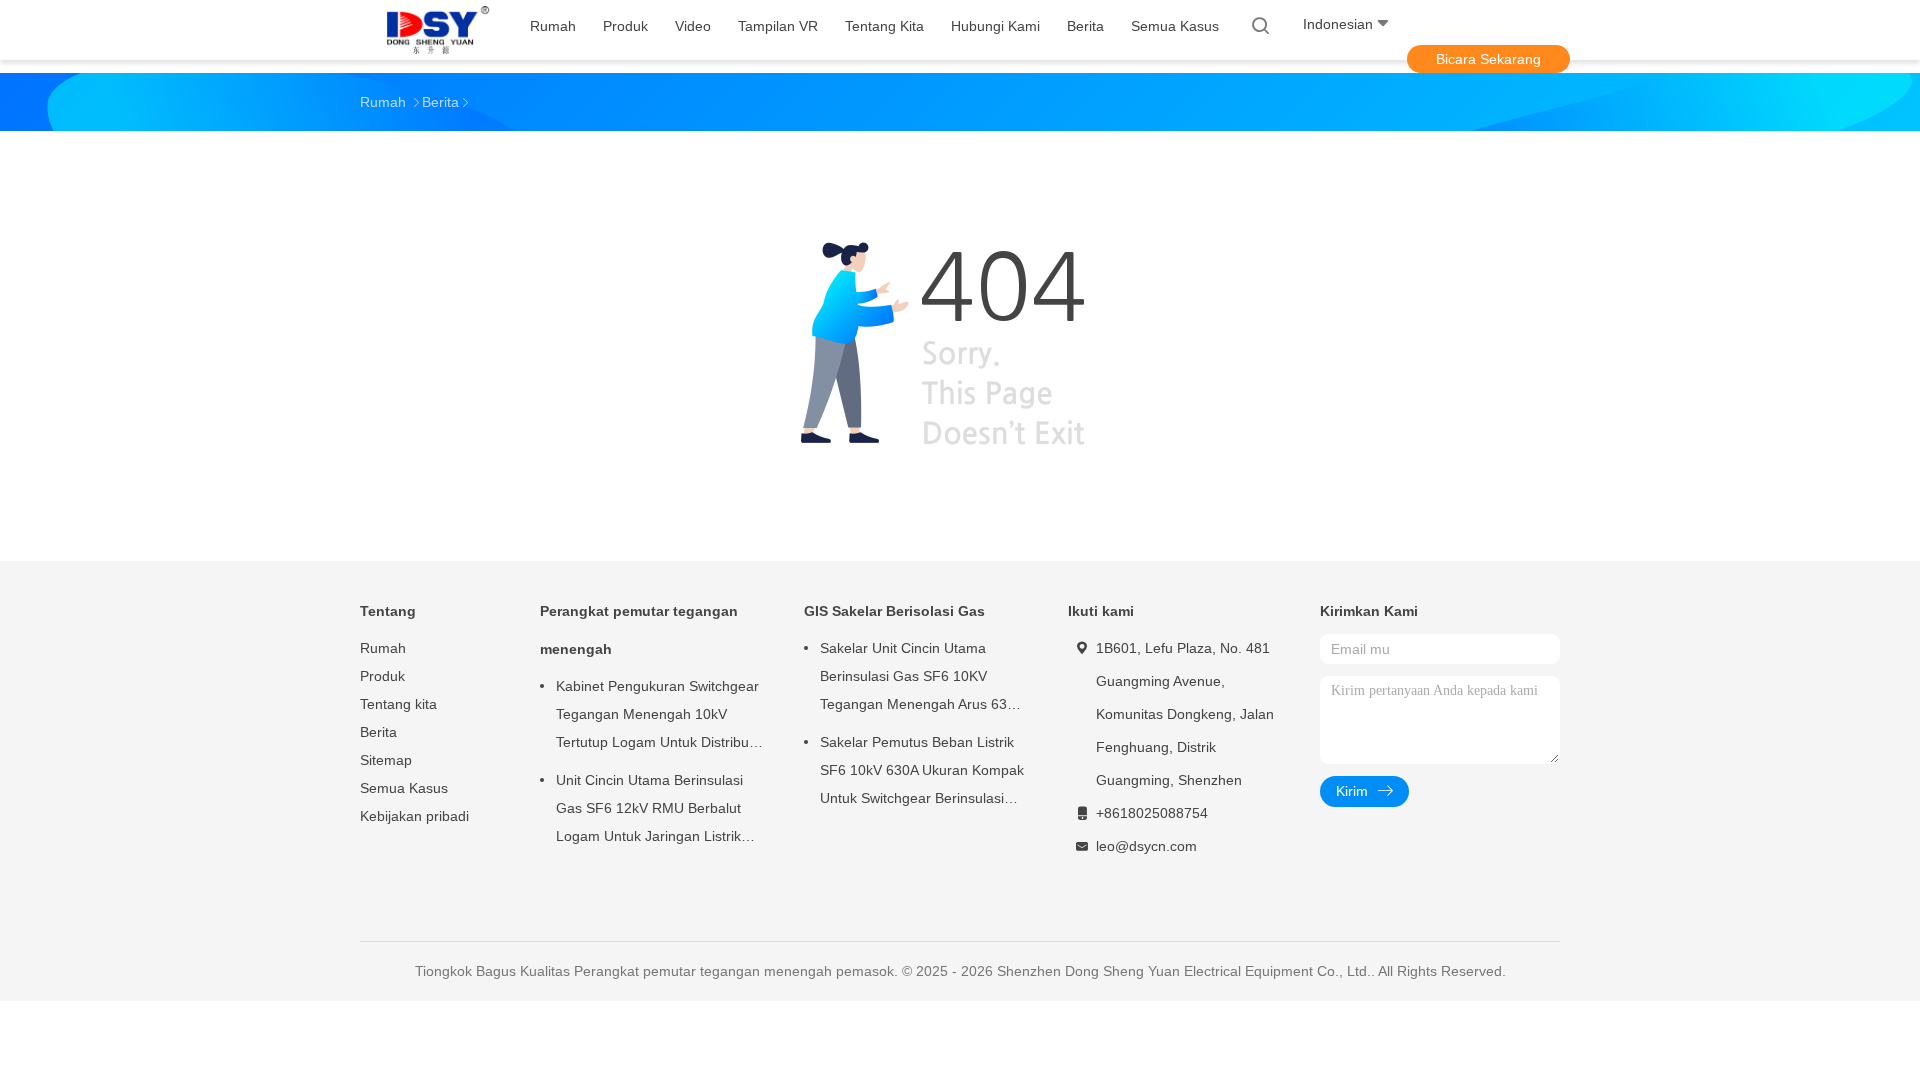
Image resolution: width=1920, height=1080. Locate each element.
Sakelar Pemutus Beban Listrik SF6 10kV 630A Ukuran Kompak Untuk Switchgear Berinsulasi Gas (922, 773)
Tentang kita (398, 704)
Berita (378, 732)
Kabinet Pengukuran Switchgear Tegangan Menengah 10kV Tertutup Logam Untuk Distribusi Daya (657, 717)
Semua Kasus (404, 788)
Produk (382, 676)
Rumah (383, 648)
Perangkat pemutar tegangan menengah (639, 630)
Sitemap (386, 760)
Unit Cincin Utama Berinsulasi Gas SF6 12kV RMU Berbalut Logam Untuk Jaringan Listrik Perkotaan (649, 811)
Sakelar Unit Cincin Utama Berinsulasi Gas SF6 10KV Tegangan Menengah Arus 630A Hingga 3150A (921, 679)
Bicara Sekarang (1488, 59)
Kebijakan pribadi (414, 816)
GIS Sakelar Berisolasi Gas (894, 611)
